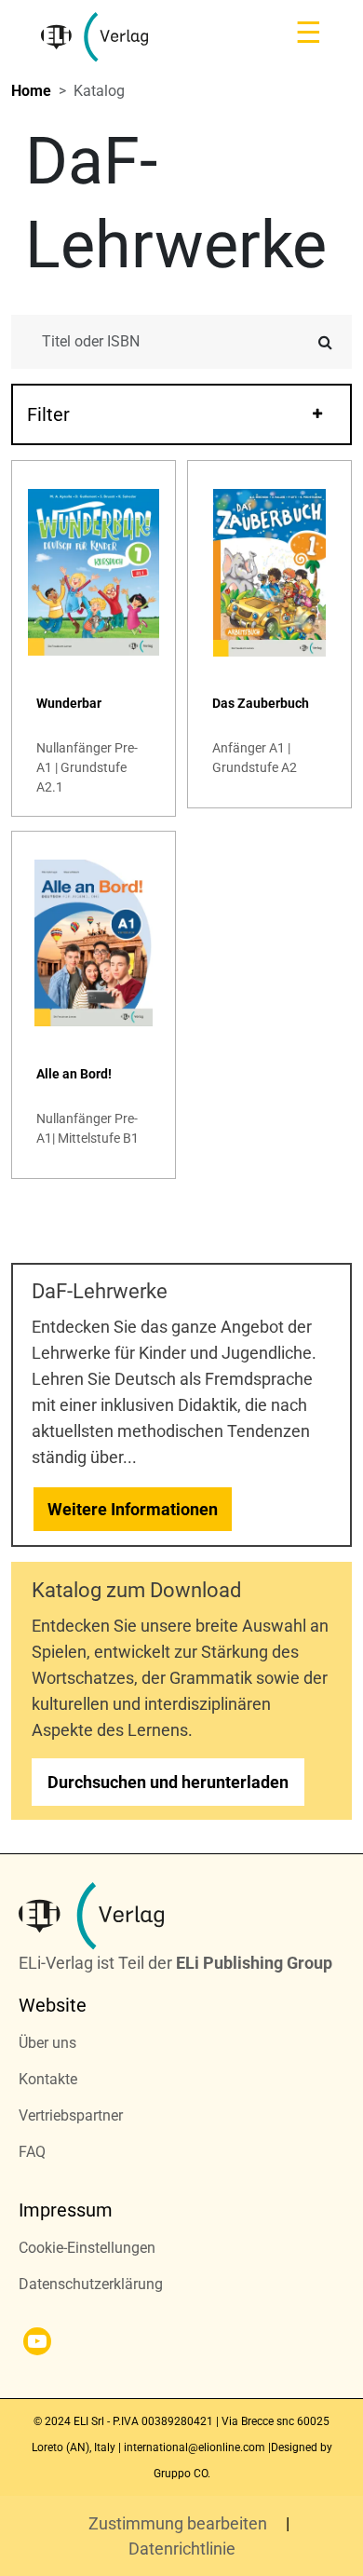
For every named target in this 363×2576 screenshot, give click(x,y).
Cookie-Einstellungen (87, 2248)
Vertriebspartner (71, 2115)
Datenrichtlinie (182, 2549)
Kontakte (48, 2079)
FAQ (32, 2152)
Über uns (47, 2043)
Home (31, 91)
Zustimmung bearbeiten (180, 2523)
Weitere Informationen (133, 1509)
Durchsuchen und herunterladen (168, 1782)
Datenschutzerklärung (91, 2284)
